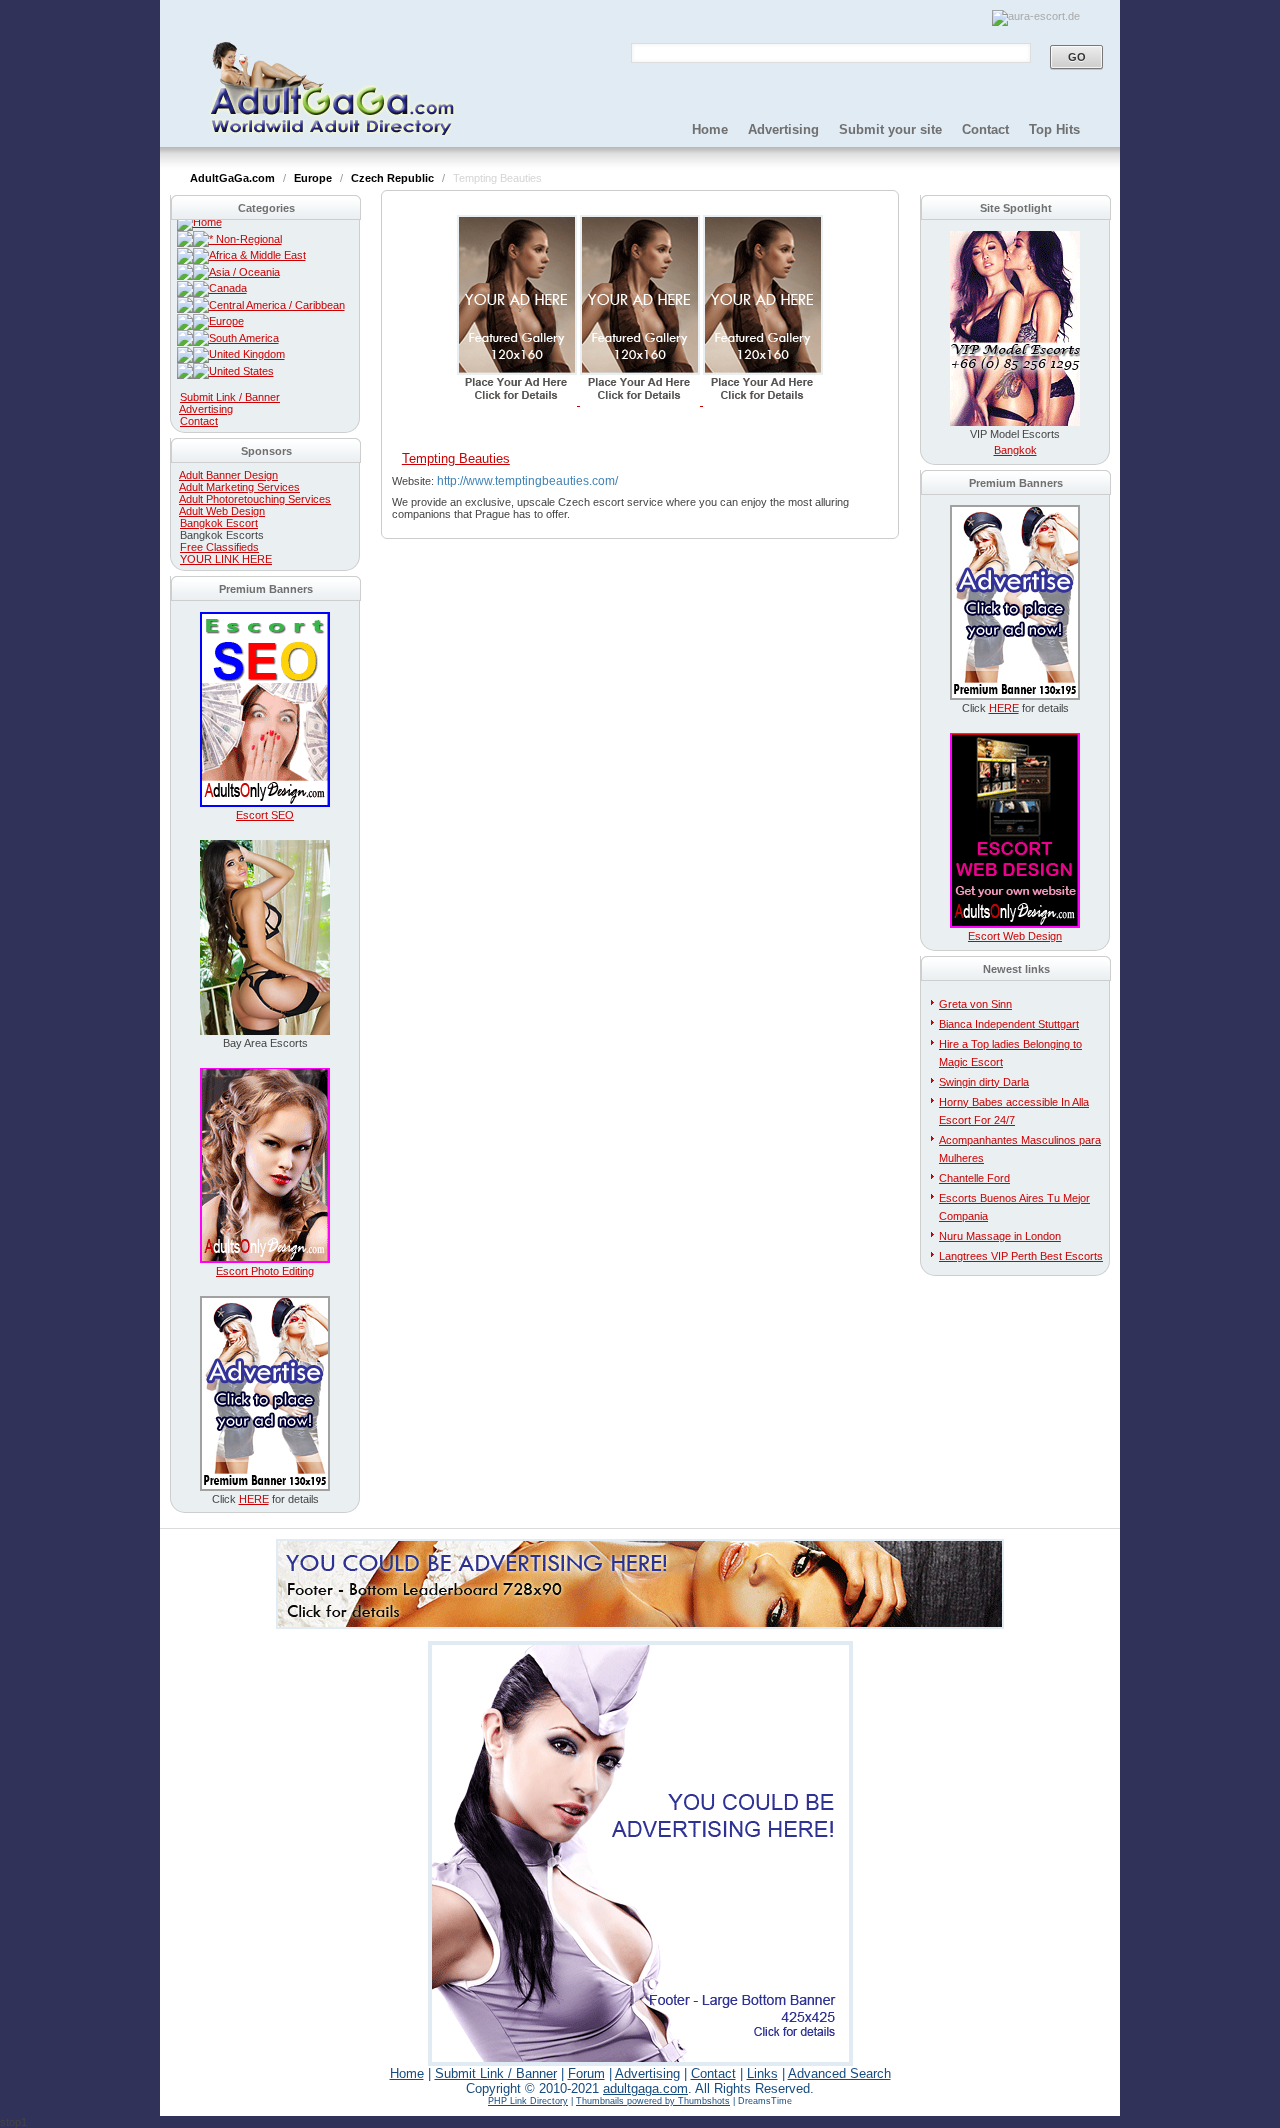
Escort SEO (265, 815)
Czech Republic (394, 178)
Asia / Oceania (244, 272)
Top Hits (1054, 129)
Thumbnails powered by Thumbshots (653, 2101)
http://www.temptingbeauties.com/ (527, 481)
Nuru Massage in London (1000, 1236)
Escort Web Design (1015, 936)
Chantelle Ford (974, 1178)
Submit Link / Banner (230, 397)
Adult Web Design (222, 511)
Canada (228, 288)
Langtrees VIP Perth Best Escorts (1021, 1256)
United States (241, 371)
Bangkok (1015, 450)
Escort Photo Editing (265, 1271)
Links (762, 2073)
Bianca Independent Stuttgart (1009, 1024)
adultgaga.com (645, 2088)
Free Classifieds (219, 547)
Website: (414, 481)
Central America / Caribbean (277, 305)
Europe (314, 178)
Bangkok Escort (219, 523)
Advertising (783, 129)
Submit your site (890, 129)
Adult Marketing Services (239, 487)
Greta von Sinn (975, 1004)
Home (710, 129)
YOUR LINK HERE (226, 559)
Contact (985, 129)
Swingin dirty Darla (984, 1082)
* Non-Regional (245, 239)
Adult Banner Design (228, 475)
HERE (254, 1499)
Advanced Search (839, 2073)
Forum (586, 2073)
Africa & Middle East (257, 255)
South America (244, 338)
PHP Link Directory (528, 2101)
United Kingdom (247, 354)
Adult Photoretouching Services (255, 499)
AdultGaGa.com (234, 178)
